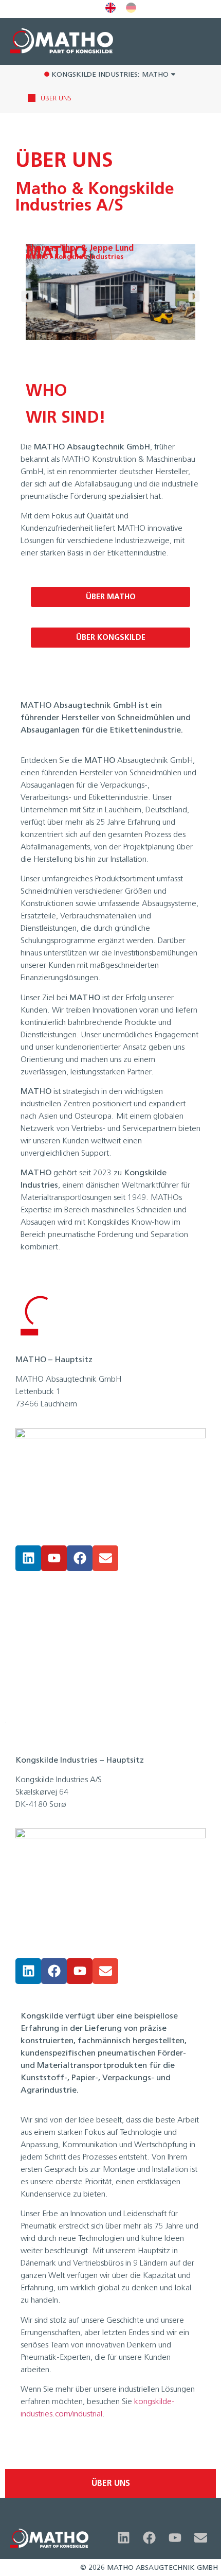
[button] (27, 296)
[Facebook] (80, 1558)
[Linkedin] (28, 1558)
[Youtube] (54, 1558)
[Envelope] (105, 1558)
